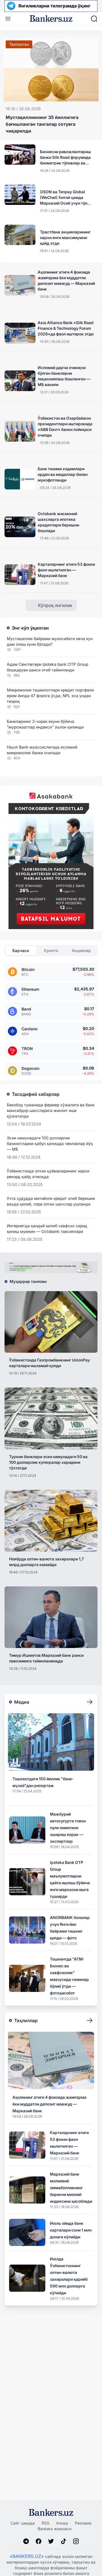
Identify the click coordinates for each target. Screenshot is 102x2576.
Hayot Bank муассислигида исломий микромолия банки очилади (42, 750)
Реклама (83, 2523)
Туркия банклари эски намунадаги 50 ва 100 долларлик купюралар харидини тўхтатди (48, 1462)
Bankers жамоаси (55, 2529)
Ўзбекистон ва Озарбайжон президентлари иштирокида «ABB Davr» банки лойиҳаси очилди (65, 427)
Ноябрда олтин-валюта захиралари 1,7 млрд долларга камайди (46, 1562)
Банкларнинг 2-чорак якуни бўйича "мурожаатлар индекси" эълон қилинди (45, 724)
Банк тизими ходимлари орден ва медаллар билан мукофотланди (63, 474)
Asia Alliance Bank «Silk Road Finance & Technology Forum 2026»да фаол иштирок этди (66, 328)
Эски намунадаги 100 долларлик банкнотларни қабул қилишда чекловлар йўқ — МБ (50, 1143)
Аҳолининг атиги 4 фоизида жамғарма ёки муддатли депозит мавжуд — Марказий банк (66, 280)
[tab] (21, 951)
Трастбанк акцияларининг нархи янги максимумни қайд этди (65, 238)
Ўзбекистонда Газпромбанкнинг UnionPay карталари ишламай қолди (49, 1363)
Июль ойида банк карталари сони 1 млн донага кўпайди (71, 2230)
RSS (45, 2523)
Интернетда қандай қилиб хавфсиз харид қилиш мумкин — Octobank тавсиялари (47, 1229)
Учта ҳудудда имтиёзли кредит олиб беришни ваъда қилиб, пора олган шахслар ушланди (51, 1201)
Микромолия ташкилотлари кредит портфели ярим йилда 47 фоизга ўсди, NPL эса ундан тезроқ (50, 696)
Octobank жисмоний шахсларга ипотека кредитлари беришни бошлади (58, 522)
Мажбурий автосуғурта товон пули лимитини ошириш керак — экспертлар (68, 1828)
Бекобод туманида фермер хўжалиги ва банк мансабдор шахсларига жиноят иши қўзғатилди (51, 1110)
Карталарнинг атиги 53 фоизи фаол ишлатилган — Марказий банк (66, 570)
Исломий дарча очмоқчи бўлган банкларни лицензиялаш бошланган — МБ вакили (64, 376)
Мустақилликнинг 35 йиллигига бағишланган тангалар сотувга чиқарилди (42, 124)
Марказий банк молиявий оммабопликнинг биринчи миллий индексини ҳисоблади (71, 2188)
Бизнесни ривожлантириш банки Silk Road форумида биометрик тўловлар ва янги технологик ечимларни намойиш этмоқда (65, 158)
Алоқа (62, 2523)
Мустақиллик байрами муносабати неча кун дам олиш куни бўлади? (50, 641)
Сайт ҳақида (23, 2523)
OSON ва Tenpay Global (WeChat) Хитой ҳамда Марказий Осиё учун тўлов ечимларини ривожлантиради (66, 198)
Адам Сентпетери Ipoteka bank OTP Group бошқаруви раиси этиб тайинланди (47, 667)
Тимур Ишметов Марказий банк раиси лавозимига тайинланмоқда (46, 1658)
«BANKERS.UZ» (27, 2556)
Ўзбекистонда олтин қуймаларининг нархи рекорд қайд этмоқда (48, 1174)
